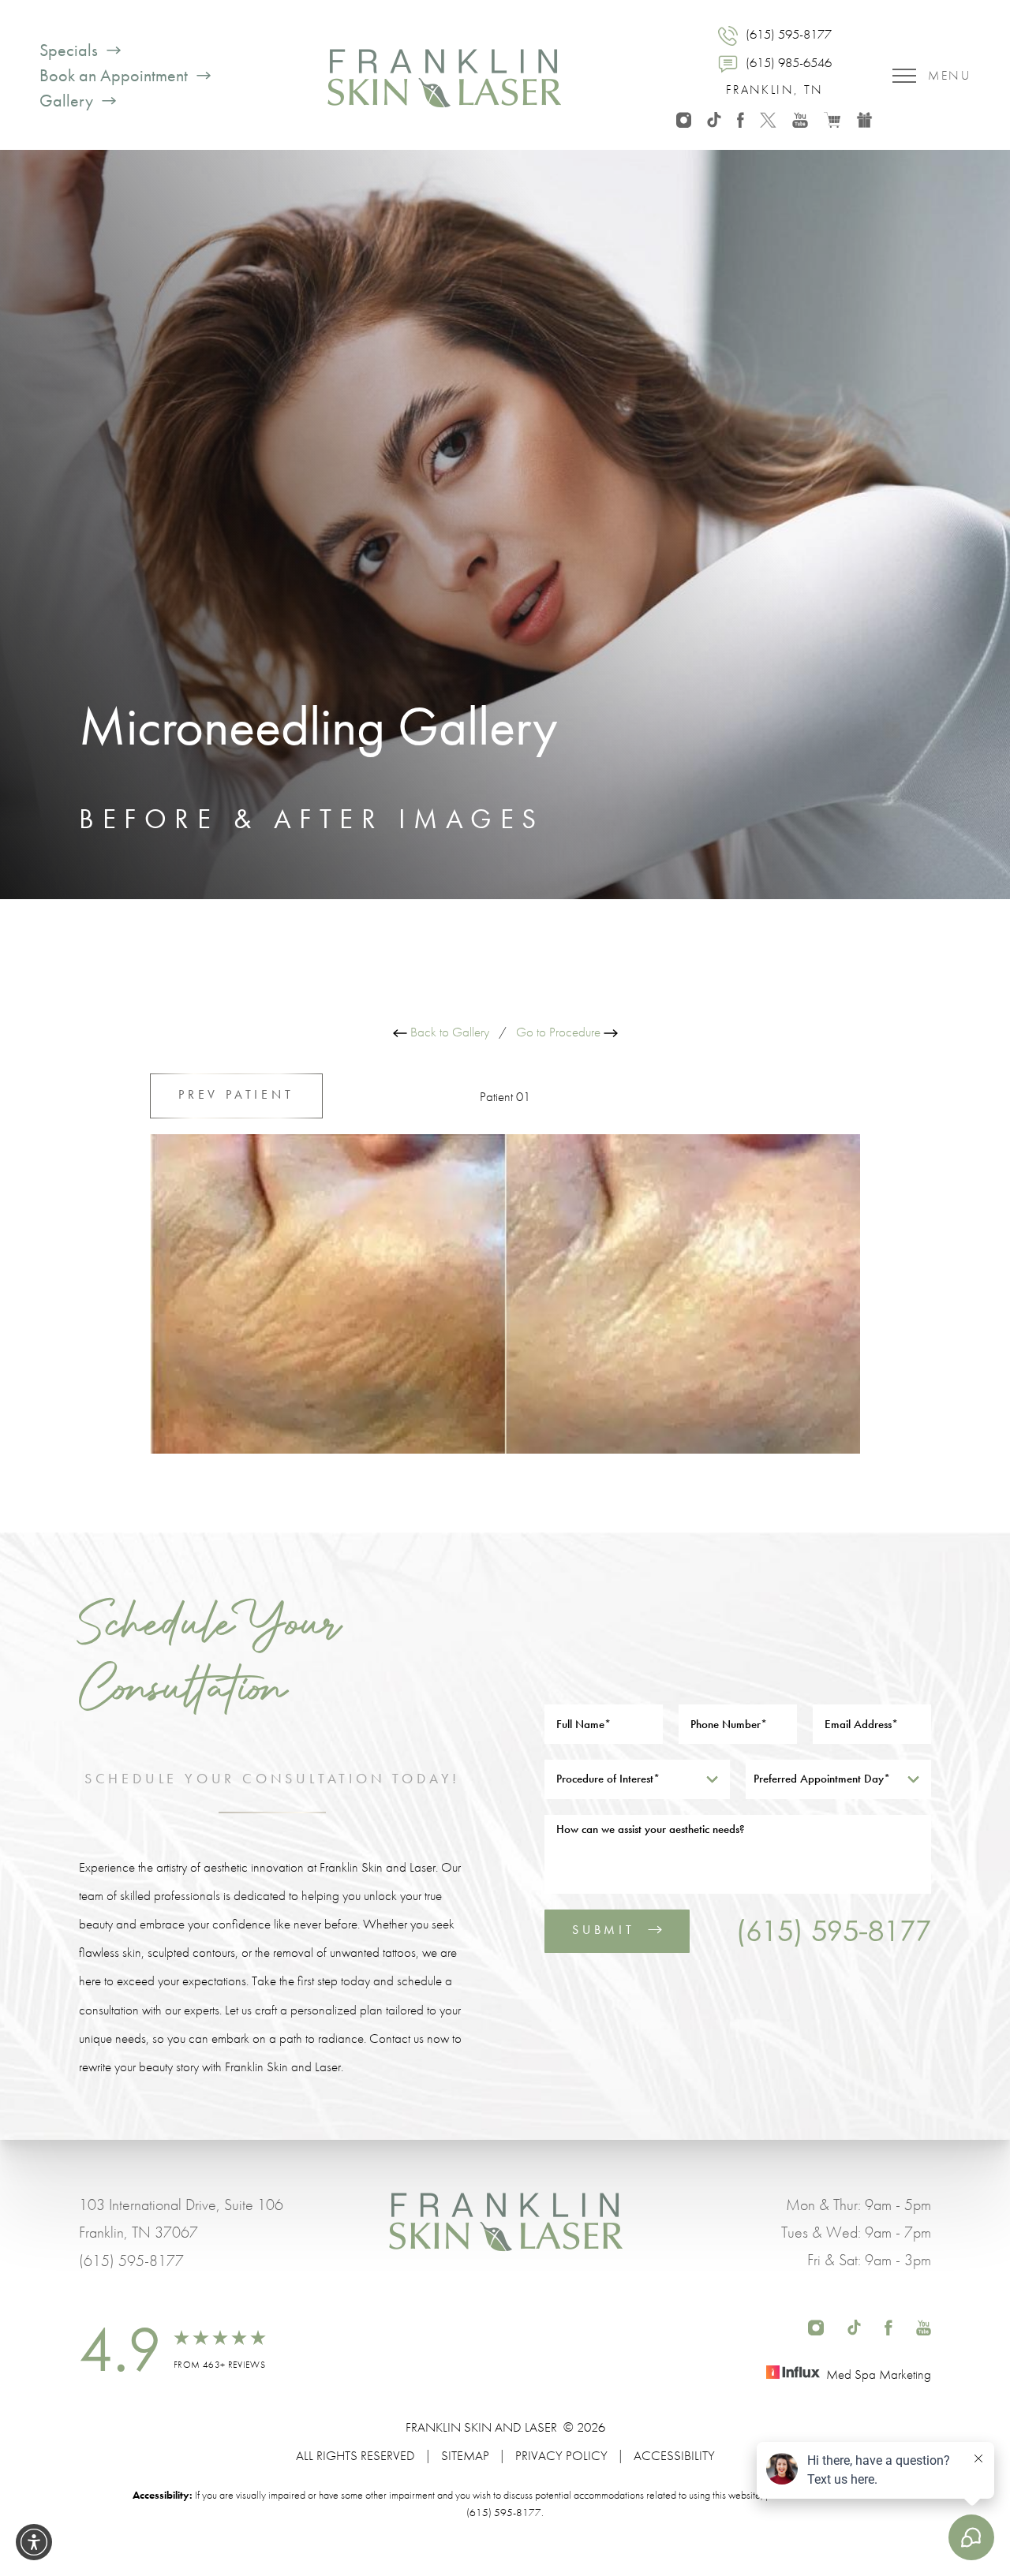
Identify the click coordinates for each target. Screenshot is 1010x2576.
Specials (69, 50)
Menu (949, 75)
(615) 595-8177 (833, 1930)
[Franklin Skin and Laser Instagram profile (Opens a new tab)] (684, 118)
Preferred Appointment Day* (822, 1779)
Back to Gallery (448, 1032)
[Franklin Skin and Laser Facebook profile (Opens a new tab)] (741, 118)
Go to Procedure (560, 1032)
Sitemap (465, 2455)
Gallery (66, 101)
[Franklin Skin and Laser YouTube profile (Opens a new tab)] (800, 118)
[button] (34, 2542)
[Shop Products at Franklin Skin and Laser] (832, 118)
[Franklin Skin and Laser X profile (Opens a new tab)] (768, 118)
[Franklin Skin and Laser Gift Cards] (864, 118)
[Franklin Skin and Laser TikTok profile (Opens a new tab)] (714, 118)
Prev (236, 1094)
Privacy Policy (561, 2455)
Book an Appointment (114, 76)
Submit (604, 1930)
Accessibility (674, 2455)
